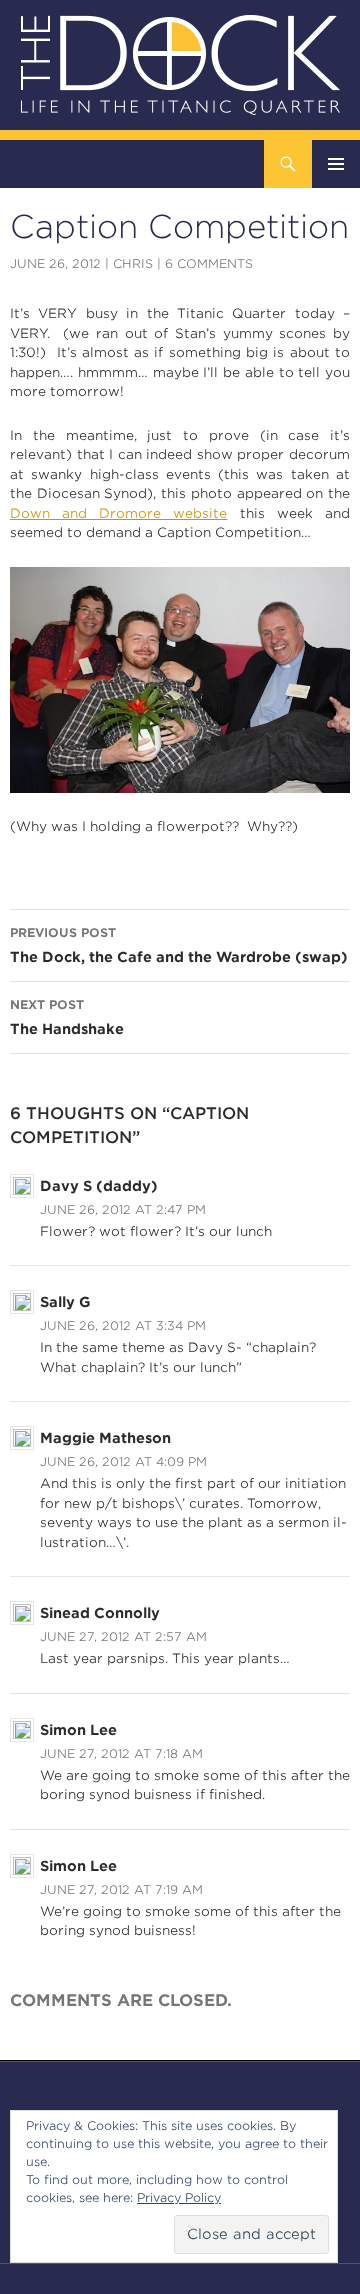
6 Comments (209, 263)
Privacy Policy (179, 2197)
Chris (133, 263)
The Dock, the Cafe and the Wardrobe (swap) (179, 945)
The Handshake (67, 1017)
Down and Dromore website (119, 513)
